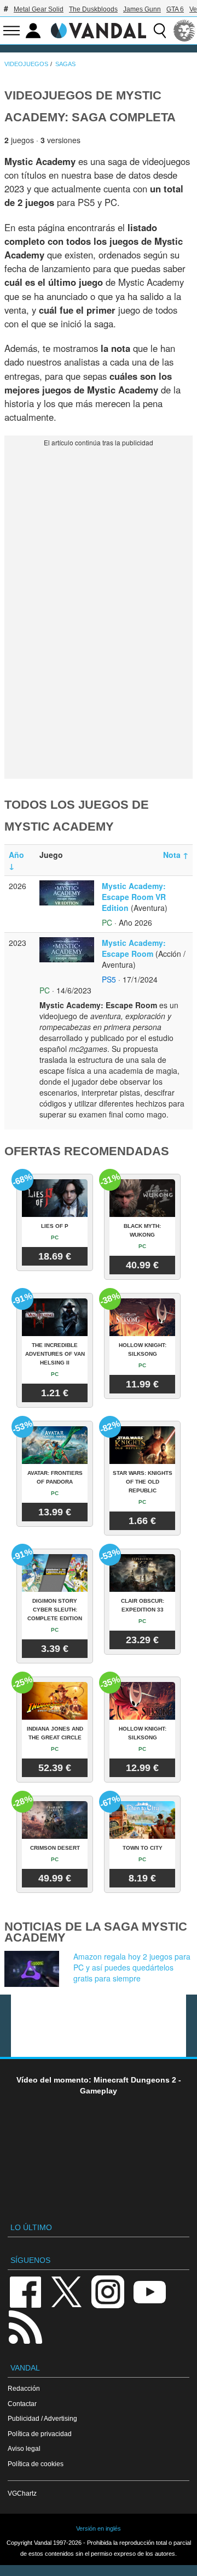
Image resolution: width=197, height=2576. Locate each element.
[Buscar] (160, 31)
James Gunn (142, 9)
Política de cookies (36, 2464)
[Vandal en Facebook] (25, 2291)
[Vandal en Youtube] (149, 2291)
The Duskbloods (93, 9)
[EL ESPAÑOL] (184, 31)
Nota (176, 855)
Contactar (22, 2404)
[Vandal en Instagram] (108, 2291)
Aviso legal (24, 2448)
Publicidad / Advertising (42, 2418)
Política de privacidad (40, 2434)
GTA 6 (175, 9)
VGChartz (22, 2493)
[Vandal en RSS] (25, 2326)
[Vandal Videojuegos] (99, 30)
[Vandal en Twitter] (67, 2291)
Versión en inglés (99, 2528)
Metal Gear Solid (39, 9)
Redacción (24, 2388)
